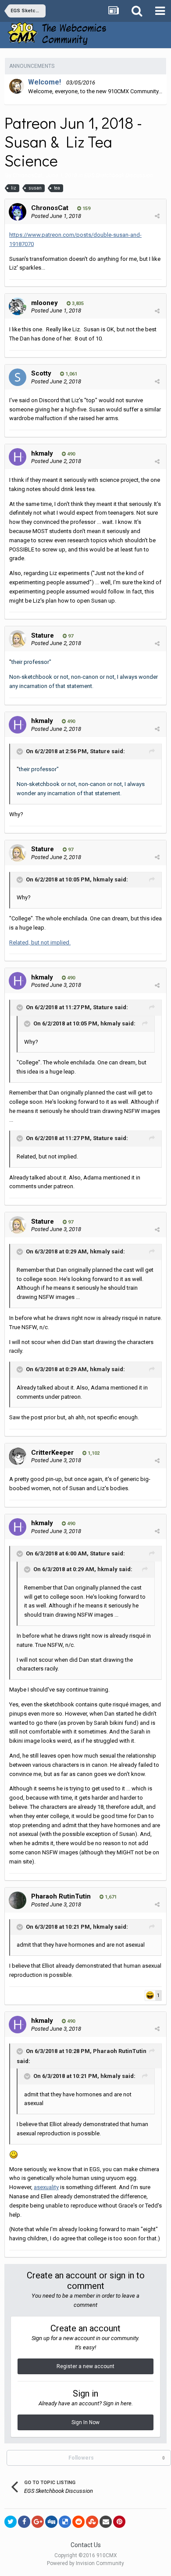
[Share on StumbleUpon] (92, 2522)
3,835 (77, 304)
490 (70, 454)
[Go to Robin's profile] (17, 86)
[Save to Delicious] (65, 2522)
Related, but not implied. (40, 942)
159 (86, 209)
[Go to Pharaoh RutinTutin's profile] (18, 1900)
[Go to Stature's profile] (18, 639)
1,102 (93, 1453)
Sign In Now (85, 2422)
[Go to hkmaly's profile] (18, 457)
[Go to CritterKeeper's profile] (18, 1456)
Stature (43, 635)
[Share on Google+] (38, 2522)
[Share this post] (157, 216)
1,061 (71, 374)
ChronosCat (28, 175)
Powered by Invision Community (85, 2563)
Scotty (41, 373)
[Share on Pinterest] (119, 2522)
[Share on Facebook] (24, 2522)
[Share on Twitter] (11, 2522)
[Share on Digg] (51, 2522)
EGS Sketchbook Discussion (119, 175)
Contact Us (86, 2545)
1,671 (110, 1897)
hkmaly (42, 453)
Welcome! (45, 82)
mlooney (45, 303)
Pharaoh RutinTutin (61, 1896)
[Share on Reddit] (78, 2522)
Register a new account (85, 2366)
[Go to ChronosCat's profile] (18, 212)
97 (70, 636)
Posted (56, 216)
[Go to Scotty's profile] (18, 377)
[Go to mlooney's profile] (18, 306)
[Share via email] (106, 2522)
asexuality (46, 2187)
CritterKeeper (52, 1453)
